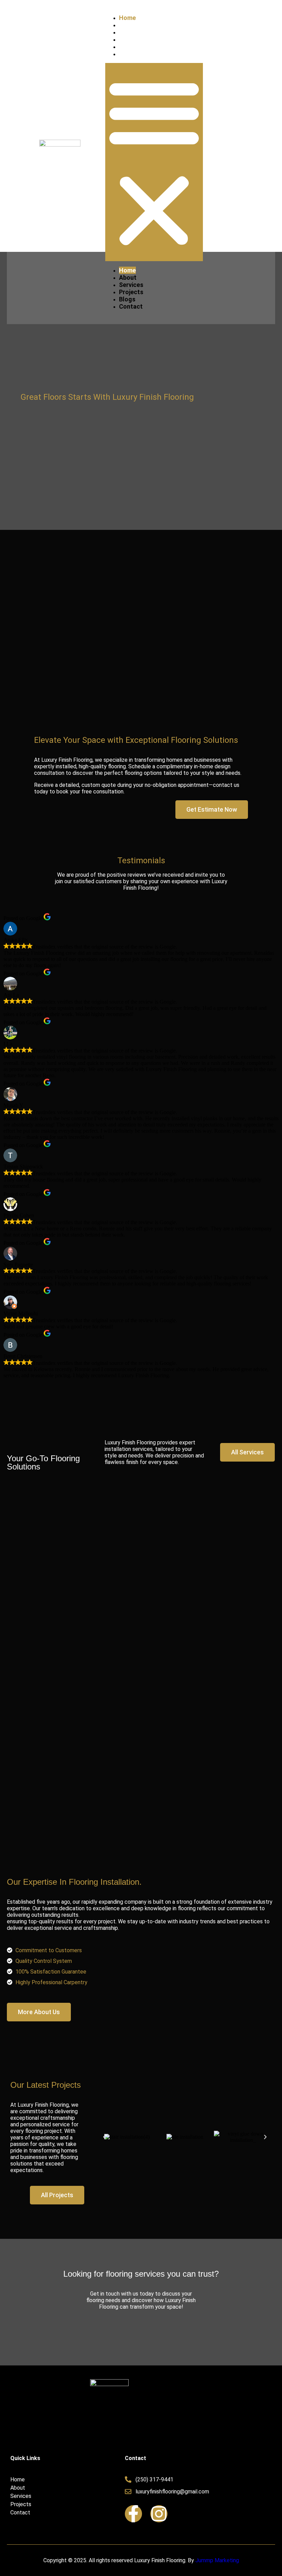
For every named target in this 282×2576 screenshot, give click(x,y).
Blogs (127, 47)
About (128, 25)
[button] (154, 162)
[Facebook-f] (133, 2514)
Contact (131, 54)
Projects (131, 39)
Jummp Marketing (217, 2560)
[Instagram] (159, 2514)
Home (127, 18)
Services (131, 32)
